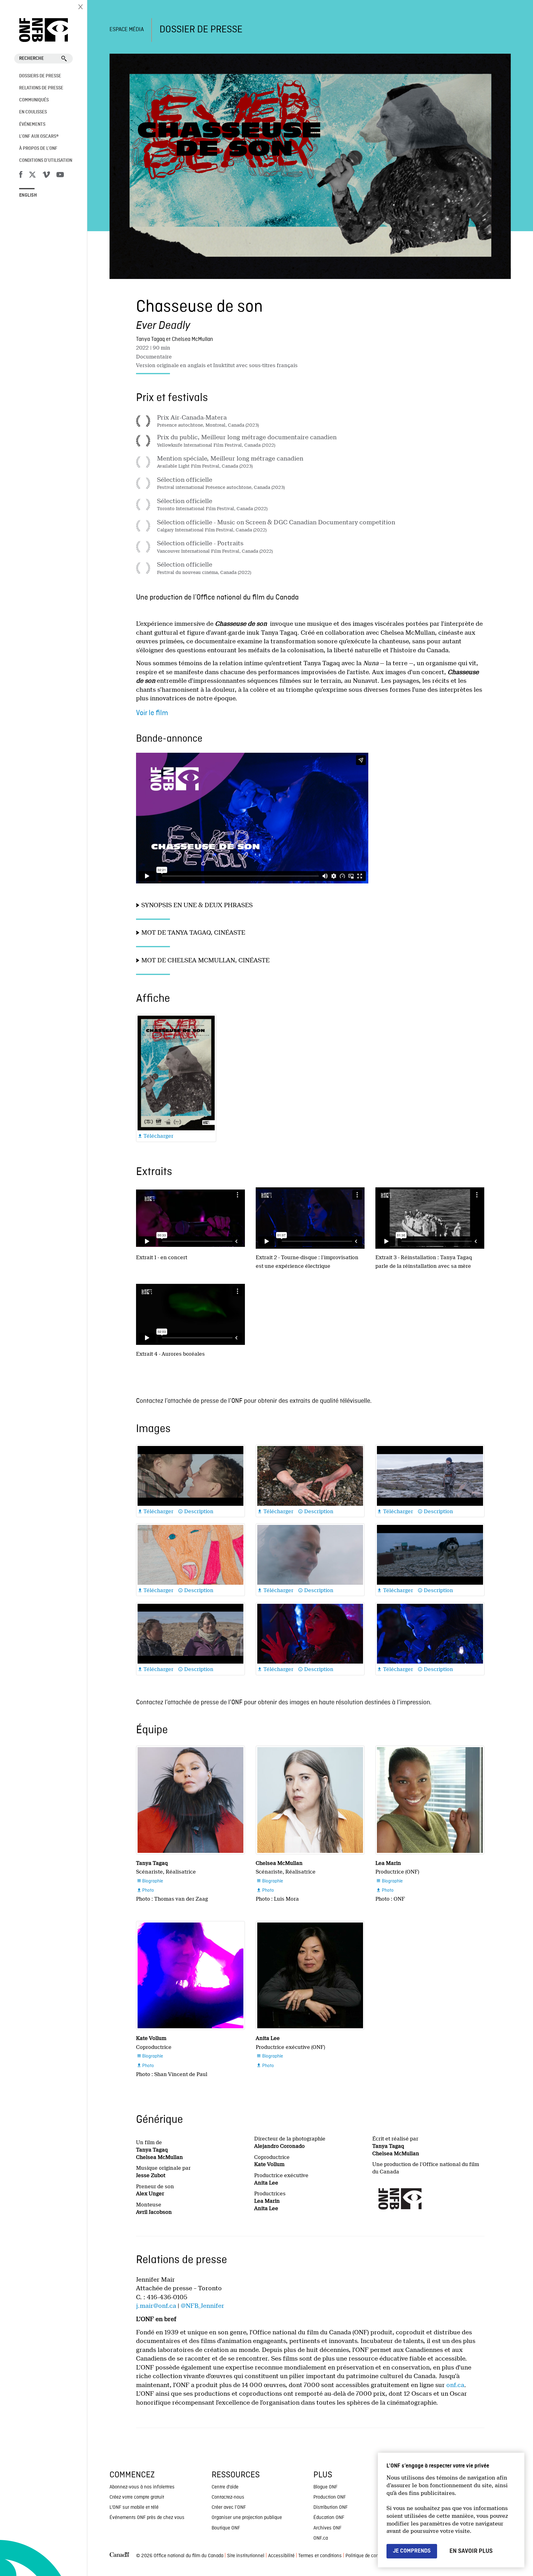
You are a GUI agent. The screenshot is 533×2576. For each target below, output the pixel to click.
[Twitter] (32, 176)
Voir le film (152, 713)
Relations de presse (41, 88)
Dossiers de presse (40, 76)
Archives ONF (327, 2528)
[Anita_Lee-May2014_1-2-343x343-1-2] (310, 1975)
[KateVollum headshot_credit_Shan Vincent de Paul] (190, 1975)
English (28, 195)
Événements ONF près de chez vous (147, 2518)
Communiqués (34, 100)
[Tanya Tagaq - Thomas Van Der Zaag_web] (190, 1800)
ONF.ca (321, 2538)
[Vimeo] (46, 176)
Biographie (150, 1881)
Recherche (31, 59)
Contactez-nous (228, 2497)
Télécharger (156, 1136)
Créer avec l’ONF (229, 2508)
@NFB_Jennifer (202, 2306)
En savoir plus (471, 2551)
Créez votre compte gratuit (137, 2497)
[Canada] (119, 2556)
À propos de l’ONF (38, 149)
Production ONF (330, 2497)
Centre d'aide (225, 2487)
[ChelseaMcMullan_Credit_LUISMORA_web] (310, 1800)
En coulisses (33, 112)
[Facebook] (21, 176)
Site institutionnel (246, 2556)
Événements (32, 125)
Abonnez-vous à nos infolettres (142, 2487)
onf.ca (455, 2385)
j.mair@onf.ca (156, 2306)
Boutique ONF (226, 2528)
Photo (145, 1891)
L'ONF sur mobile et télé (134, 2508)
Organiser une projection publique (247, 2518)
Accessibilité (281, 2556)
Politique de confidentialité (373, 2556)
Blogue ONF (325, 2487)
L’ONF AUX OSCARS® (39, 137)
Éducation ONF (329, 2518)
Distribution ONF (331, 2508)
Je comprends (412, 2551)
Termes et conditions (320, 2556)
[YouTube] (60, 176)
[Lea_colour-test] (430, 1800)
